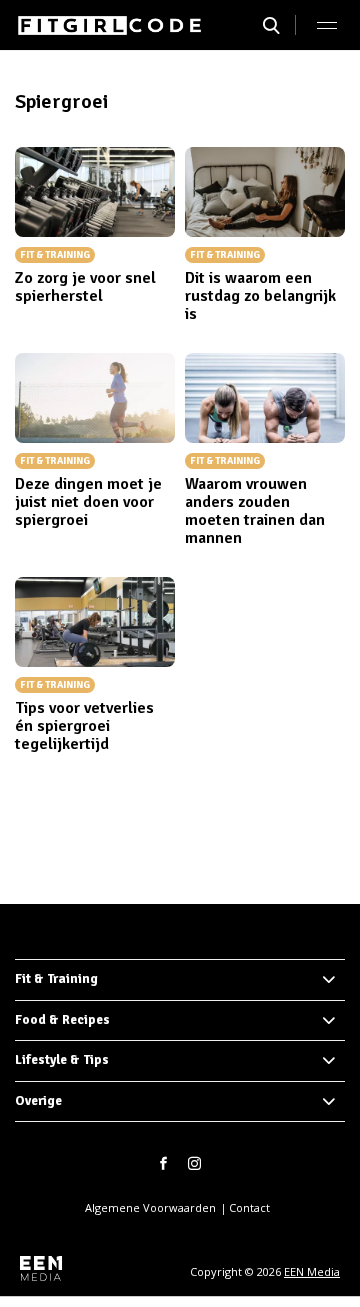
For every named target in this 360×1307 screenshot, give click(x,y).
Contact (249, 1207)
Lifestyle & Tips (62, 1060)
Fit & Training (56, 979)
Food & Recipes (62, 1020)
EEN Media (312, 1271)
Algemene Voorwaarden (150, 1207)
